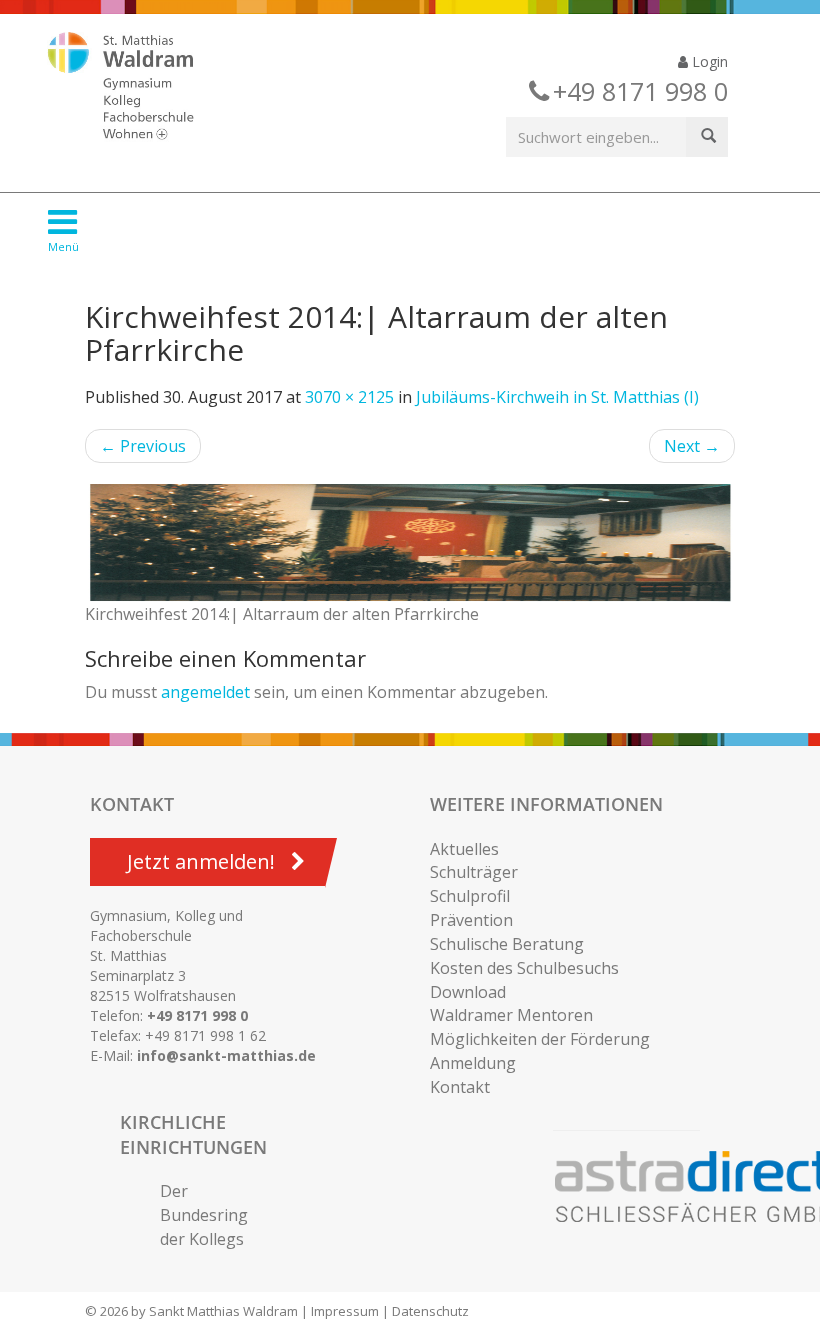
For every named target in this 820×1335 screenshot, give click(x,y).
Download (468, 992)
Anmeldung (473, 1063)
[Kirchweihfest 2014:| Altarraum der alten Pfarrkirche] (410, 543)
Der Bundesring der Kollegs (204, 1215)
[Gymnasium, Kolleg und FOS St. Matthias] (138, 88)
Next (692, 446)
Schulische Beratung (507, 944)
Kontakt (460, 1087)
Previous (143, 446)
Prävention (471, 920)
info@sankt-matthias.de (226, 1055)
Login (708, 61)
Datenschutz (430, 1311)
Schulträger (474, 872)
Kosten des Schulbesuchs (524, 968)
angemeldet (205, 692)
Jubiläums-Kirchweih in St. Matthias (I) (557, 397)
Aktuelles (464, 849)
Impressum (345, 1311)
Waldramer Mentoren (511, 1015)
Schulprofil (470, 896)
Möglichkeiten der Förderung (540, 1039)
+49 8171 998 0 (197, 1015)
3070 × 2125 (349, 397)
